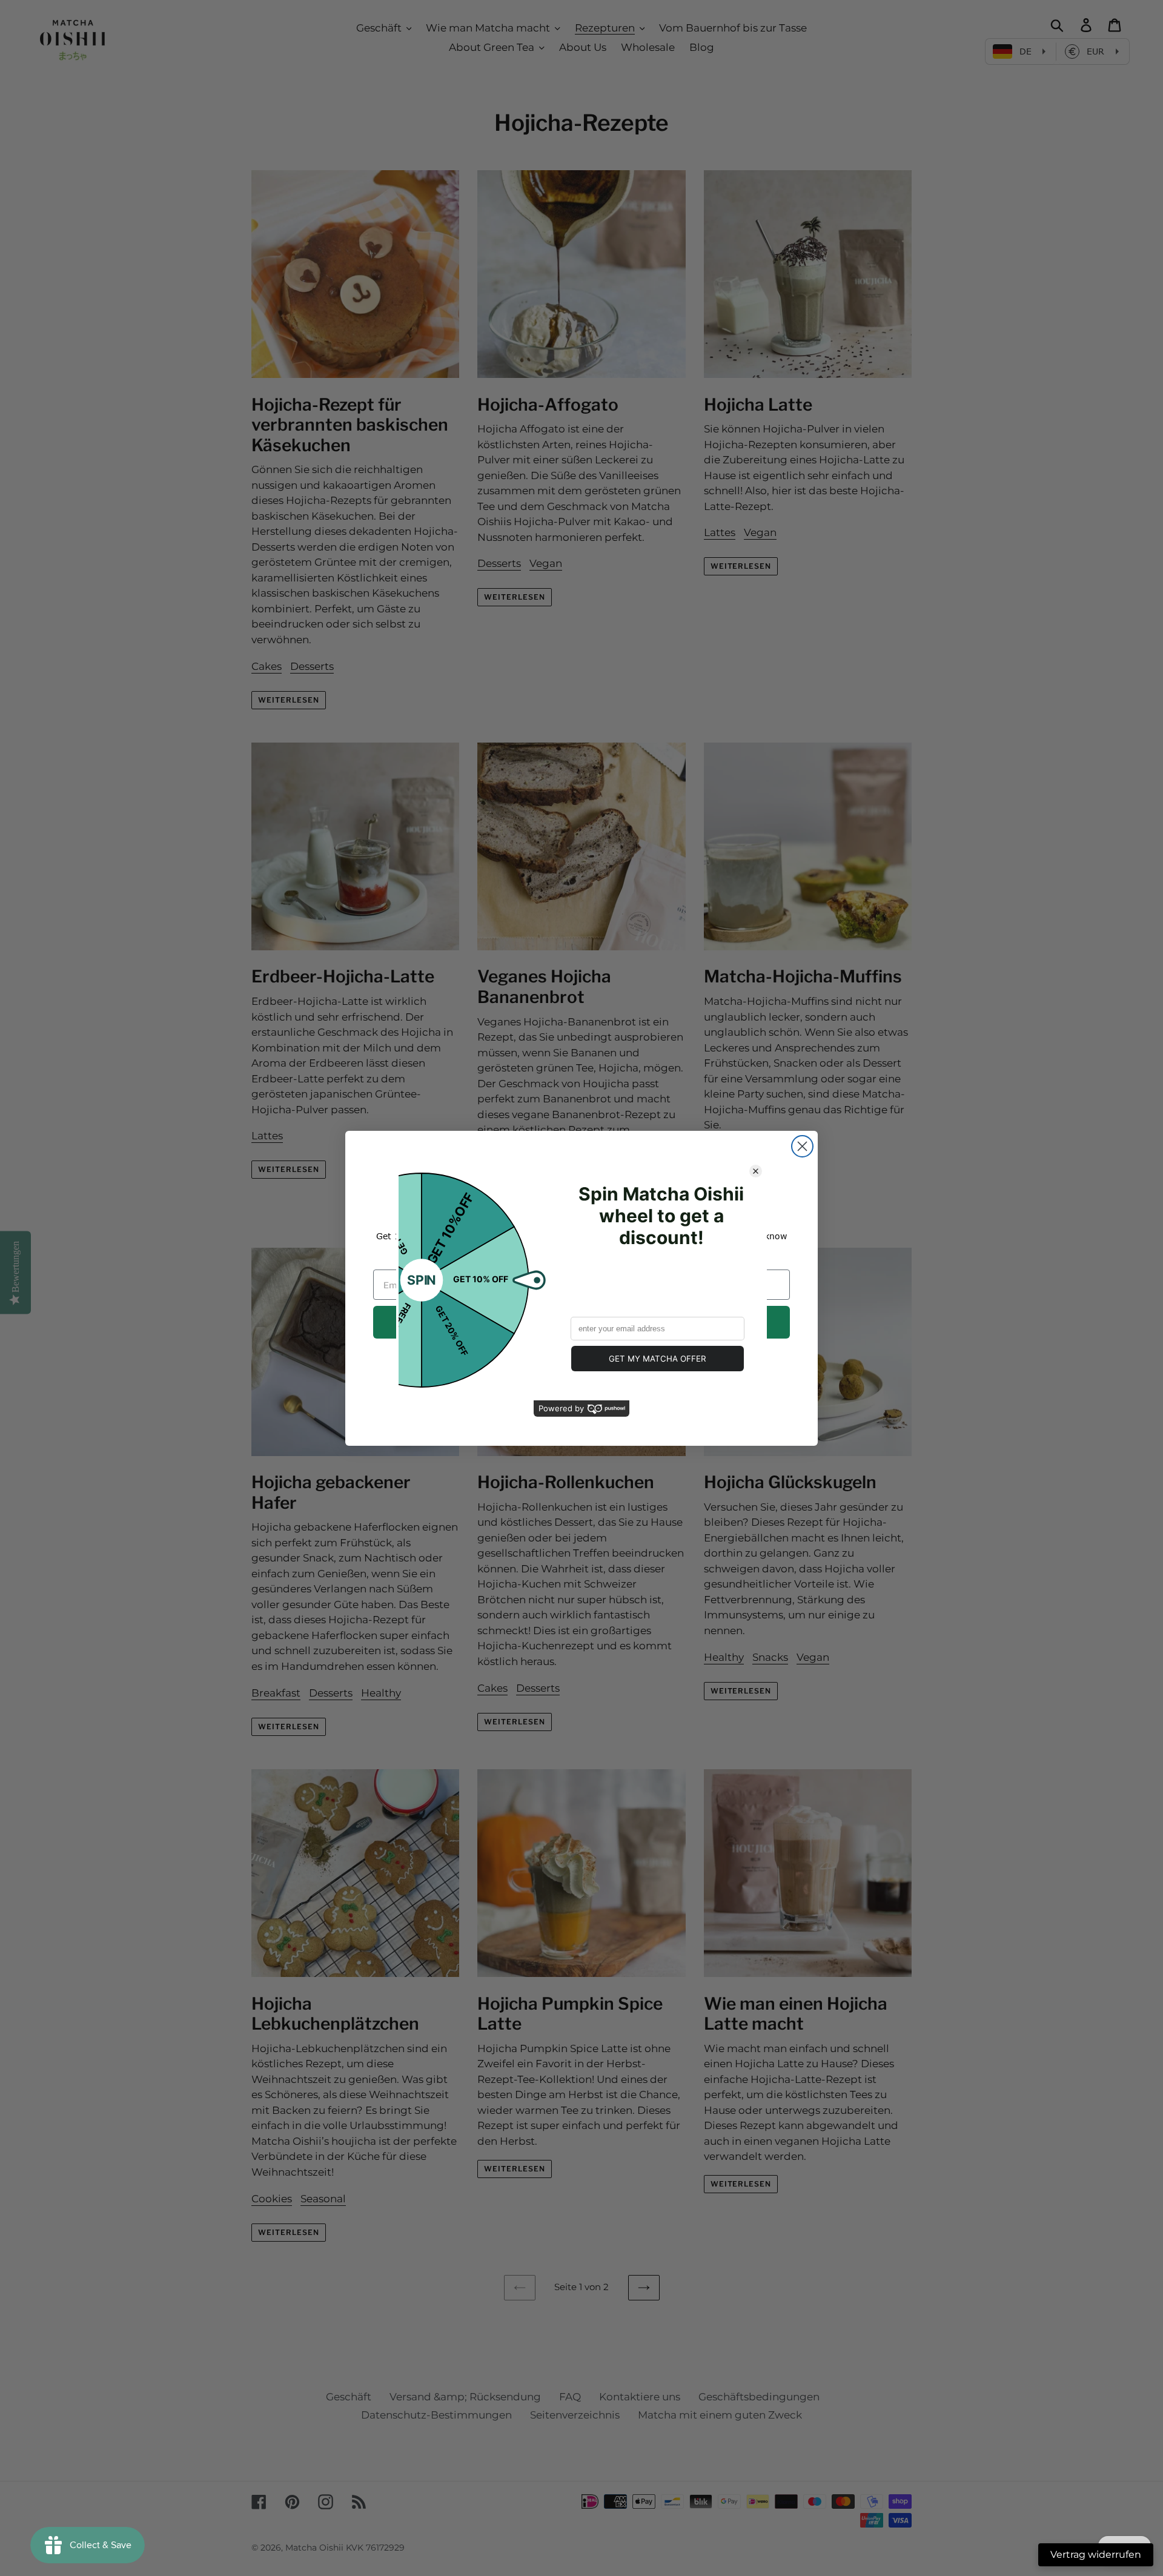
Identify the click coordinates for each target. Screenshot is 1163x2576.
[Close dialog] (802, 1146)
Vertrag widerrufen (1096, 2554)
